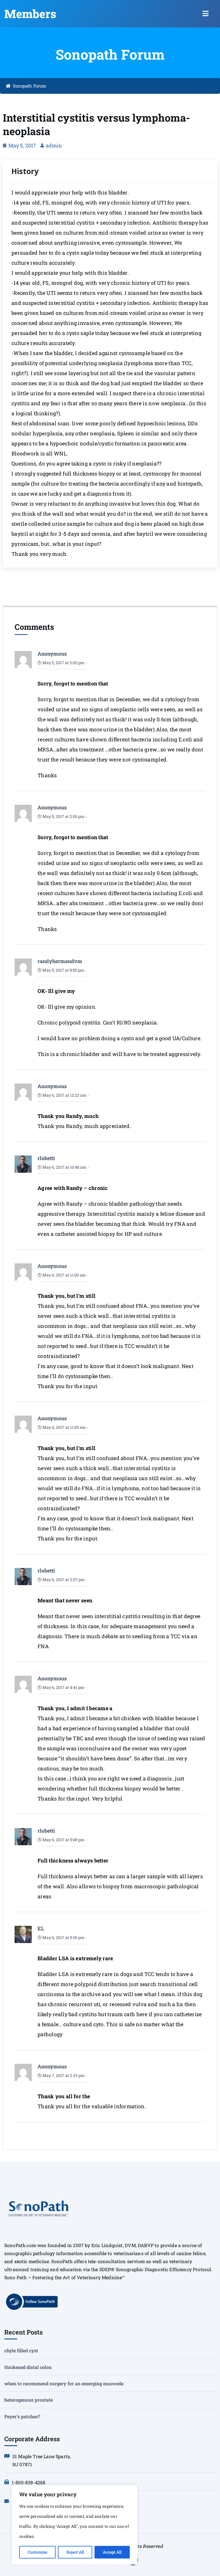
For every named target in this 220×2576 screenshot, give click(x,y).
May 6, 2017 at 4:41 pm (63, 1687)
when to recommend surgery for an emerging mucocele (64, 2383)
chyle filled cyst (21, 2350)
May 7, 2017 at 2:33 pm (63, 2075)
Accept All (112, 2552)
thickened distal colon (28, 2367)
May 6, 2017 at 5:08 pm (63, 1840)
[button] (206, 14)
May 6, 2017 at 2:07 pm (63, 1580)
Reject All (75, 2552)
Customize (37, 2552)
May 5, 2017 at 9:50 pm (63, 970)
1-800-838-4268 (29, 2482)
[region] (74, 2525)
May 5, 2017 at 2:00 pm (63, 663)
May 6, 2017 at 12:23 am (64, 1095)
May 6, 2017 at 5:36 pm (63, 1937)
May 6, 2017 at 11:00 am (64, 1275)
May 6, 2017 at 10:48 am (64, 1167)
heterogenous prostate (29, 2400)
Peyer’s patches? (22, 2416)
